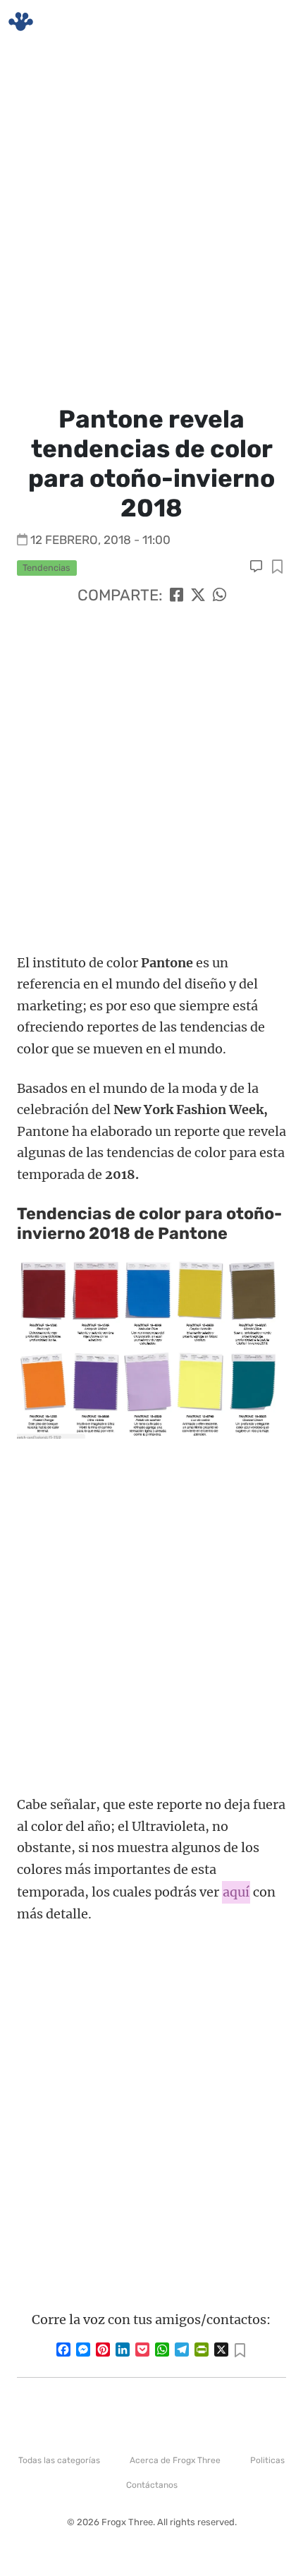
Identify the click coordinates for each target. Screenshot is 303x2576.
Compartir (277, 568)
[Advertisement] (151, 222)
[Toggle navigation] (276, 22)
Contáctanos (152, 2485)
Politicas (267, 2460)
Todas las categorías (59, 2460)
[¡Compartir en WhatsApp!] (219, 595)
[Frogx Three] (21, 22)
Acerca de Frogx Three (175, 2460)
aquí (236, 1892)
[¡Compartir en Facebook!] (177, 595)
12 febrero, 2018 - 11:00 (100, 540)
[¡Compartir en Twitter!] (198, 595)
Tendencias (47, 568)
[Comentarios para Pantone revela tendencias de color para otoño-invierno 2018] (258, 567)
